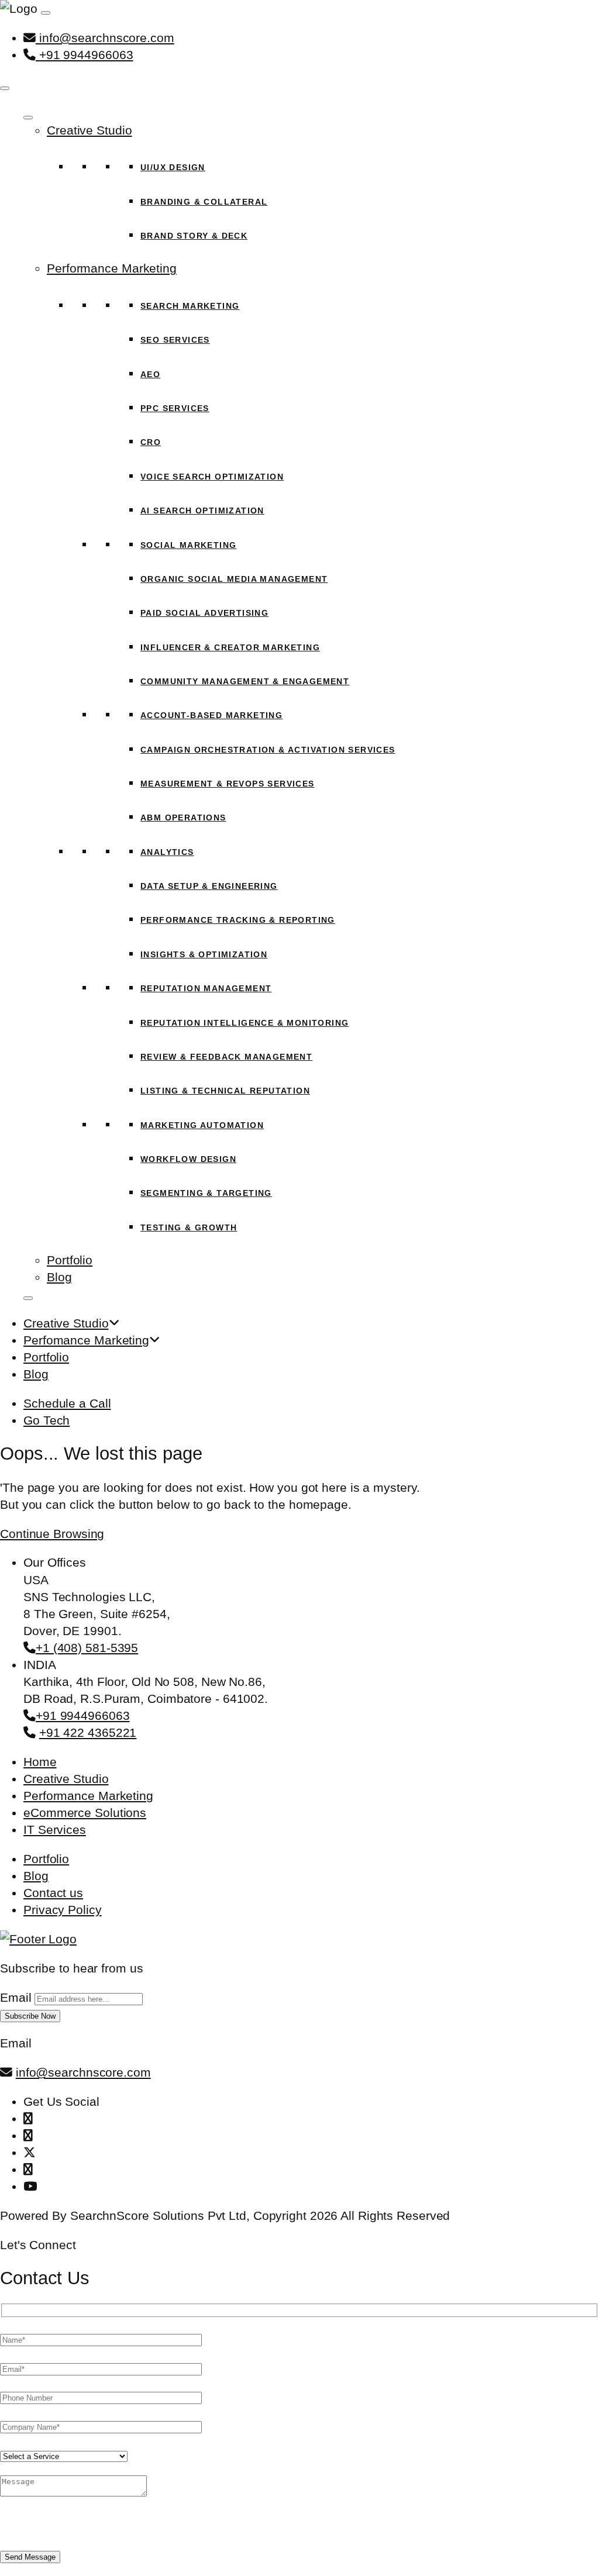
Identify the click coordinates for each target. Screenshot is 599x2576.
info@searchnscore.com (105, 38)
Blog (59, 1277)
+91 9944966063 (84, 55)
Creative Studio (89, 130)
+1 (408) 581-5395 (87, 1648)
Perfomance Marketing (86, 1340)
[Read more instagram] (28, 2135)
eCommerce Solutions (85, 1813)
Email (16, 1997)
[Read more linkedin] (28, 2169)
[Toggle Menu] (28, 118)
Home (40, 1762)
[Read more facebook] (28, 2118)
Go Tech (47, 1420)
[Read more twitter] (30, 2152)
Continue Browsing (52, 1534)
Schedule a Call (67, 1403)
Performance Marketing (112, 268)
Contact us (53, 1893)
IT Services (55, 1830)
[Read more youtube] (30, 2186)
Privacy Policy (63, 1910)
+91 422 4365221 (88, 1732)
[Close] (5, 88)
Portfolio (70, 1260)
